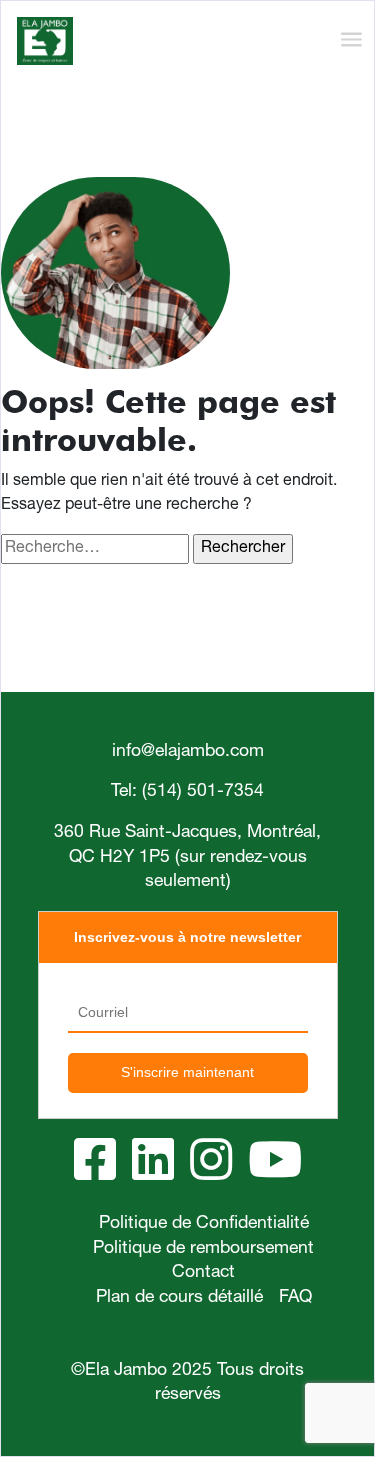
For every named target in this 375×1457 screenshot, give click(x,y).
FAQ (295, 1298)
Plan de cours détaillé (179, 1298)
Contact (203, 1273)
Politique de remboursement (203, 1249)
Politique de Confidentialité (204, 1224)
